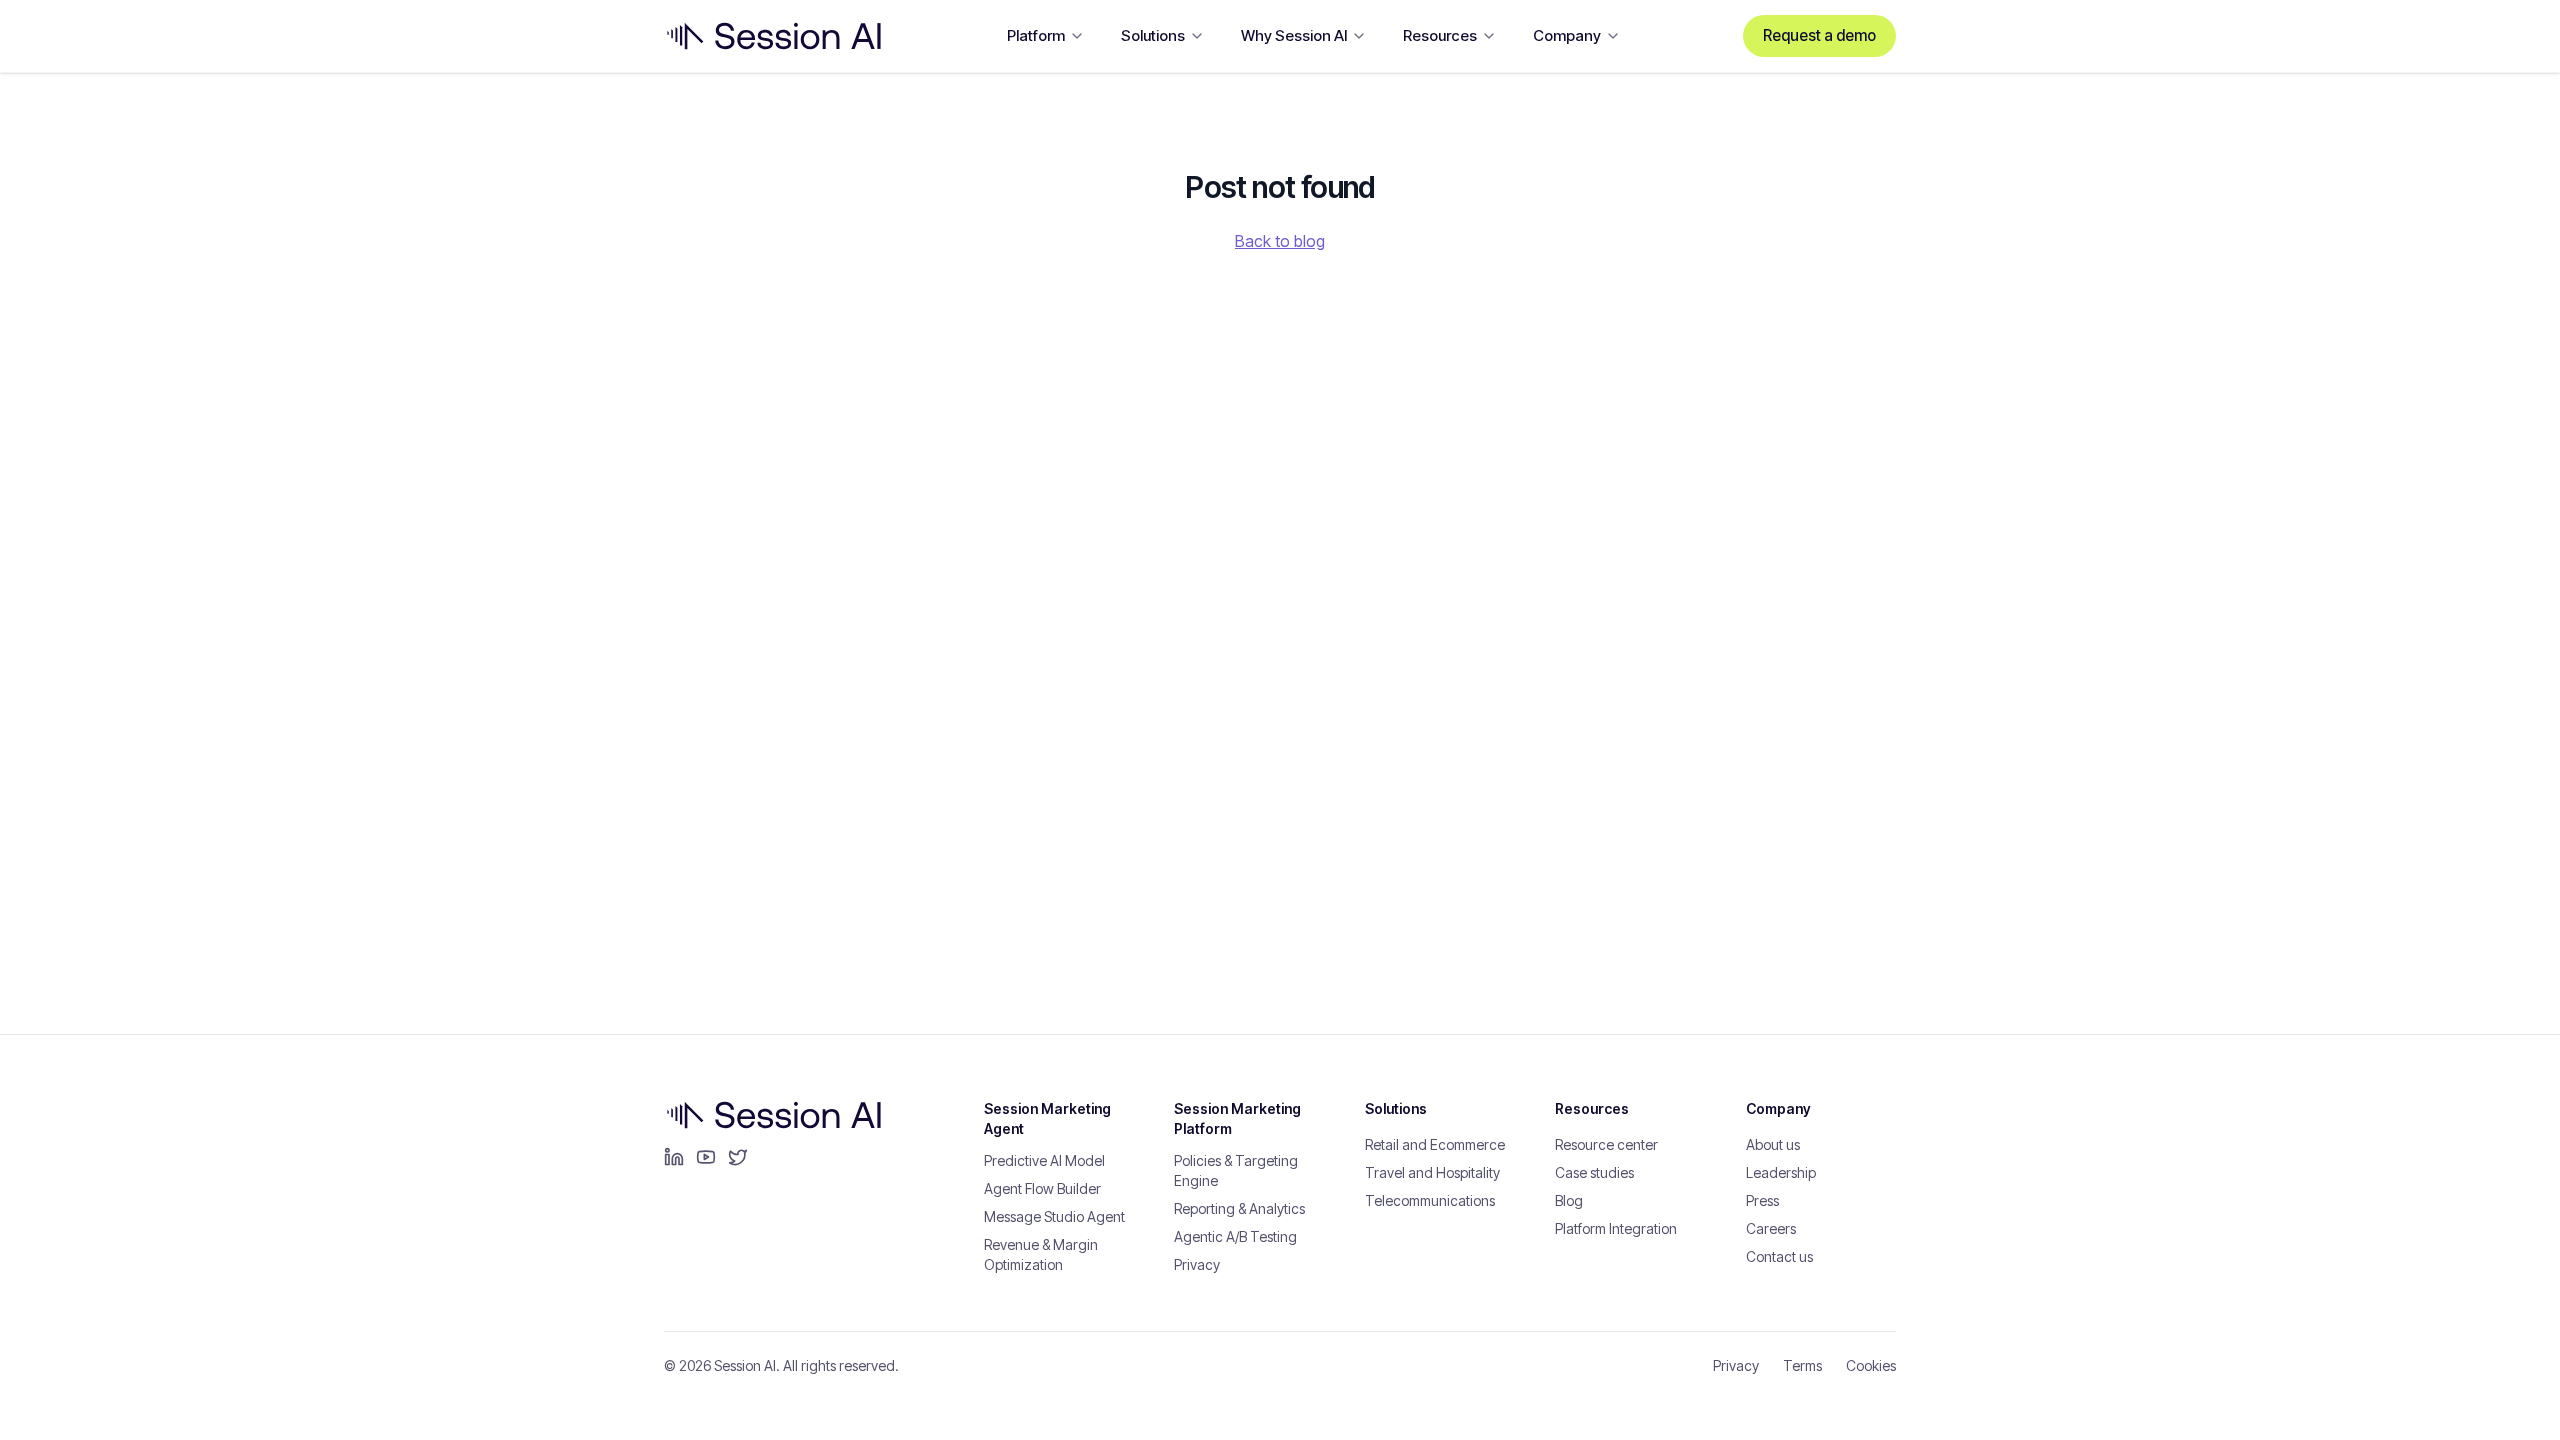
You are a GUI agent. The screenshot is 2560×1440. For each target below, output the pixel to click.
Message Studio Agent (1054, 1216)
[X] (738, 1157)
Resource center (1606, 1144)
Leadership (1781, 1172)
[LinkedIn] (674, 1157)
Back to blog (1280, 241)
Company (1567, 35)
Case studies (1594, 1172)
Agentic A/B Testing (1235, 1236)
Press (1762, 1200)
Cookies (1871, 1365)
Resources (1440, 35)
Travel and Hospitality (1432, 1172)
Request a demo (1819, 35)
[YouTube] (706, 1157)
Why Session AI (1294, 35)
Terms (1802, 1365)
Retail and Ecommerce (1435, 1144)
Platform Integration (1616, 1228)
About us (1773, 1144)
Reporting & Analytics (1239, 1208)
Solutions (1153, 35)
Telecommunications (1430, 1200)
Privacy (1197, 1264)
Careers (1771, 1228)
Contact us (1779, 1256)
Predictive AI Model (1044, 1160)
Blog (1569, 1200)
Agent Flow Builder (1042, 1188)
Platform (1036, 35)
